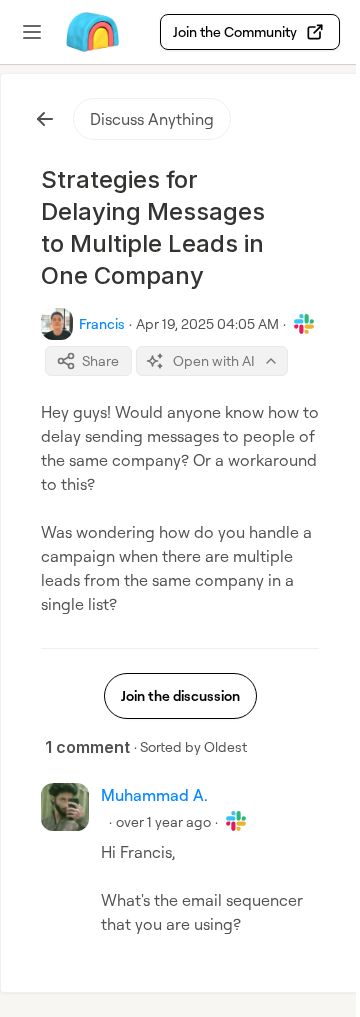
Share (100, 360)
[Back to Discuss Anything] (45, 119)
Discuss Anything (152, 119)
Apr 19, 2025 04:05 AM (207, 323)
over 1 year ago (163, 821)
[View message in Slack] (304, 324)
